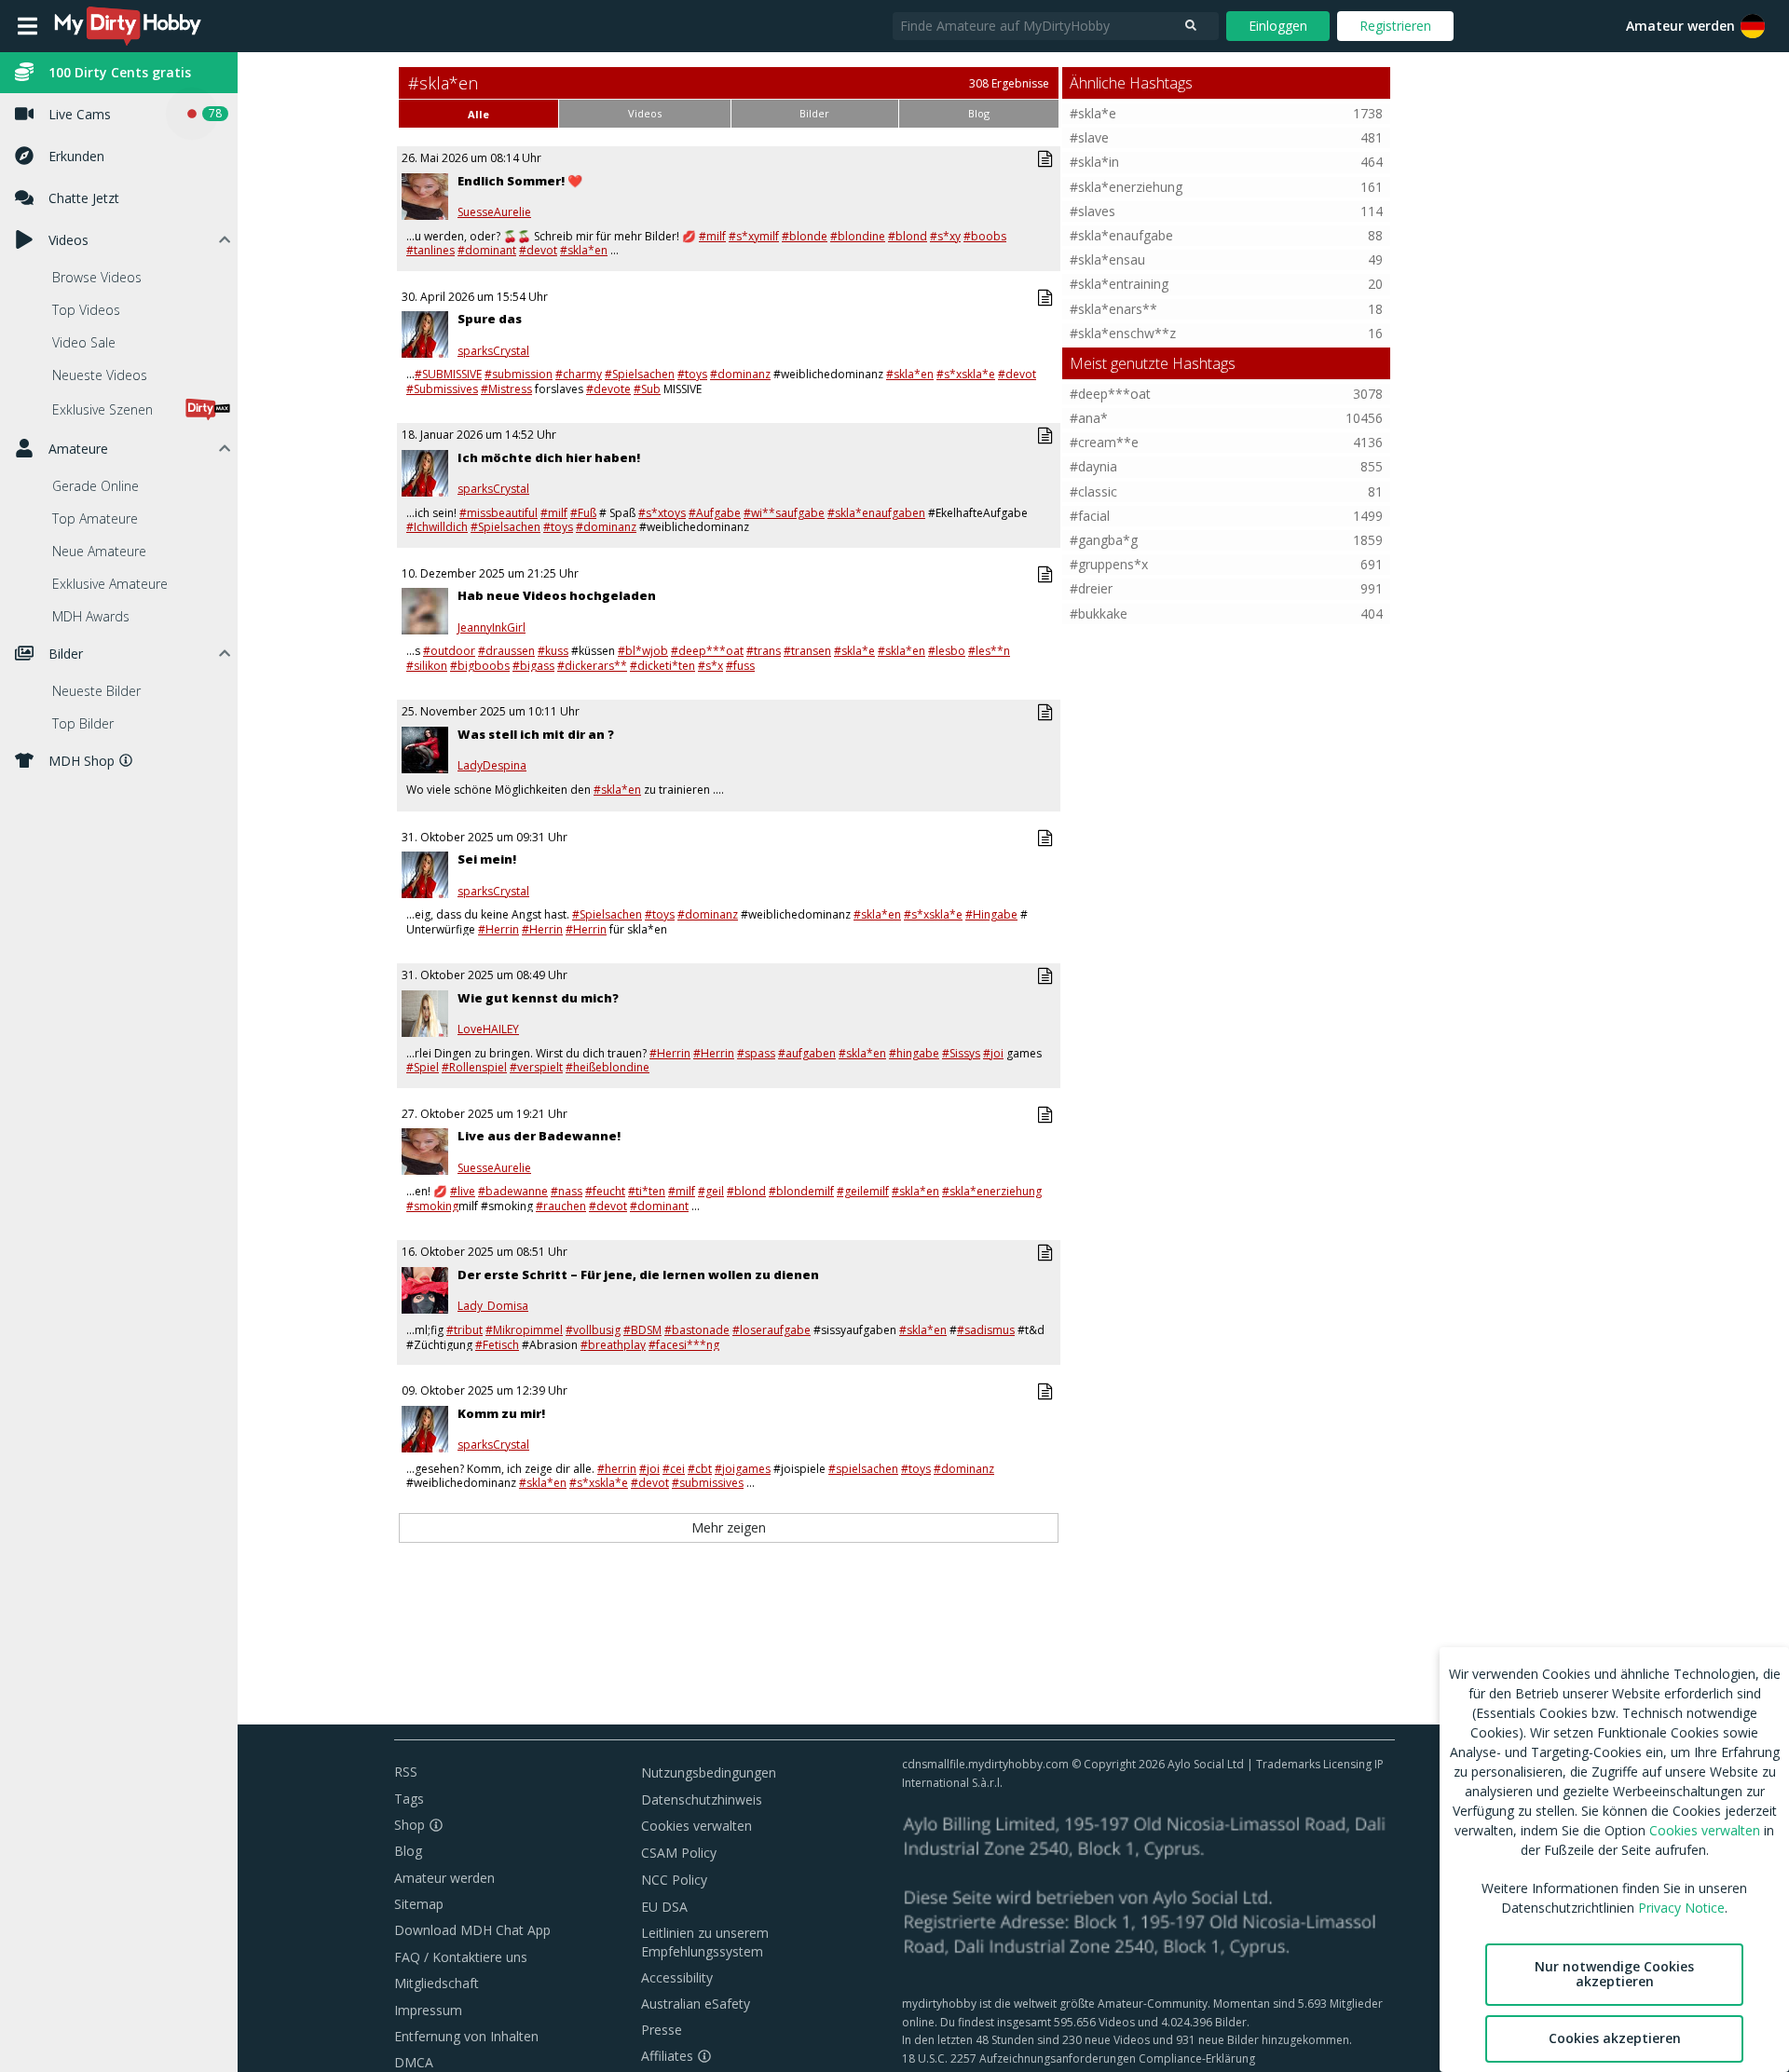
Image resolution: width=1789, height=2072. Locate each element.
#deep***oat (707, 651)
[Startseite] (129, 26)
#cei (674, 1469)
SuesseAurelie (494, 212)
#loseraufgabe (772, 1330)
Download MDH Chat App (472, 1930)
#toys (692, 374)
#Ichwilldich (437, 527)
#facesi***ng (684, 1345)
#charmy (579, 374)
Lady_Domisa (493, 1306)
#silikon (427, 666)
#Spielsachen (640, 374)
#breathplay (613, 1345)
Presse (662, 2030)
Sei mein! (487, 859)
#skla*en (584, 250)
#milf (712, 236)
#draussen (506, 651)
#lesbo (947, 651)
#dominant (487, 250)
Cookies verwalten (696, 1826)
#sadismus (986, 1330)
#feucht (605, 1191)
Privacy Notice (1681, 1908)
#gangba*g (1104, 540)
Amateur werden (1680, 26)
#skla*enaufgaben (876, 513)
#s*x (710, 666)
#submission (519, 374)
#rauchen (561, 1206)
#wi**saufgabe (784, 513)
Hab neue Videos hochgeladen (557, 595)
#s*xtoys (662, 513)
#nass (567, 1191)
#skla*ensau (1107, 259)
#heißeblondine (608, 1067)
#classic (1093, 491)
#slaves (1093, 211)
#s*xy (945, 236)
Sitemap (419, 1904)
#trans (764, 651)
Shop (410, 1825)
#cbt (700, 1469)
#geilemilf (863, 1191)
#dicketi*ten (662, 666)
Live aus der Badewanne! (539, 1136)
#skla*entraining (1119, 284)
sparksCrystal (493, 351)
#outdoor (449, 651)
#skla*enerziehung (992, 1191)
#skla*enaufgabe (1121, 235)
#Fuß (583, 513)
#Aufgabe (715, 513)
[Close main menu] (27, 26)
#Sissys (961, 1053)
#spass (756, 1053)
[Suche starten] (1191, 26)
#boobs (985, 236)
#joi (993, 1053)
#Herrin (498, 929)
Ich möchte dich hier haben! (549, 457)
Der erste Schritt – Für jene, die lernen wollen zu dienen (638, 1275)
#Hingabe (991, 914)
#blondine (858, 236)
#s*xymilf (754, 236)
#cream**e (1104, 442)
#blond (908, 236)
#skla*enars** (1113, 309)
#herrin (617, 1469)
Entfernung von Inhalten (466, 2036)
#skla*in (1094, 162)
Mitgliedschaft (437, 1983)
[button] (1753, 26)
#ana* (1089, 418)
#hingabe (914, 1053)
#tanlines (430, 250)
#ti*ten (647, 1191)
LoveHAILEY (488, 1029)
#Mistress (506, 389)
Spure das (490, 319)
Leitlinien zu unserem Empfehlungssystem (705, 1942)
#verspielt (536, 1067)
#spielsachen (863, 1469)
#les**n (989, 651)
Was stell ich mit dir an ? (536, 734)
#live (463, 1191)
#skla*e (854, 651)
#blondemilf (801, 1191)
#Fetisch (497, 1345)
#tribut (464, 1330)
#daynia (1093, 466)
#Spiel (423, 1067)
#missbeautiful (498, 513)
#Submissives (442, 389)
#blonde (805, 236)
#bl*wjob (643, 651)
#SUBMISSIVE (448, 374)
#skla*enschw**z (1123, 333)
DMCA (414, 2062)
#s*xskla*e (966, 374)
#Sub (647, 389)
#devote (608, 389)
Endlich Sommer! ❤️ (520, 181)
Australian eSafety (696, 2004)
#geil (711, 1191)
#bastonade (697, 1330)
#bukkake (1099, 613)
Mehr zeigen (729, 1527)
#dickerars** (592, 666)
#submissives (708, 1483)
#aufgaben (807, 1053)
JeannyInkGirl (492, 628)
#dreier (1091, 588)
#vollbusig (593, 1330)
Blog (408, 1851)
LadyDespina (492, 766)
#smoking (432, 1206)
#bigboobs (480, 666)
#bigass (533, 666)
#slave (1089, 137)
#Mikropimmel (524, 1330)
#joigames (743, 1469)
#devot (538, 250)
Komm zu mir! (501, 1413)
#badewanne (513, 1191)
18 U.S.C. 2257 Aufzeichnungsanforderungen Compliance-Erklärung (1079, 2058)
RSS (406, 1772)
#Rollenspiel (474, 1067)
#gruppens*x (1109, 564)
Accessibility (677, 1977)
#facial (1090, 516)
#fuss (740, 666)
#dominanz (740, 374)
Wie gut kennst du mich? (538, 998)
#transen (807, 651)
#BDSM (642, 1330)
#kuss (553, 651)
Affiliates (667, 2056)
